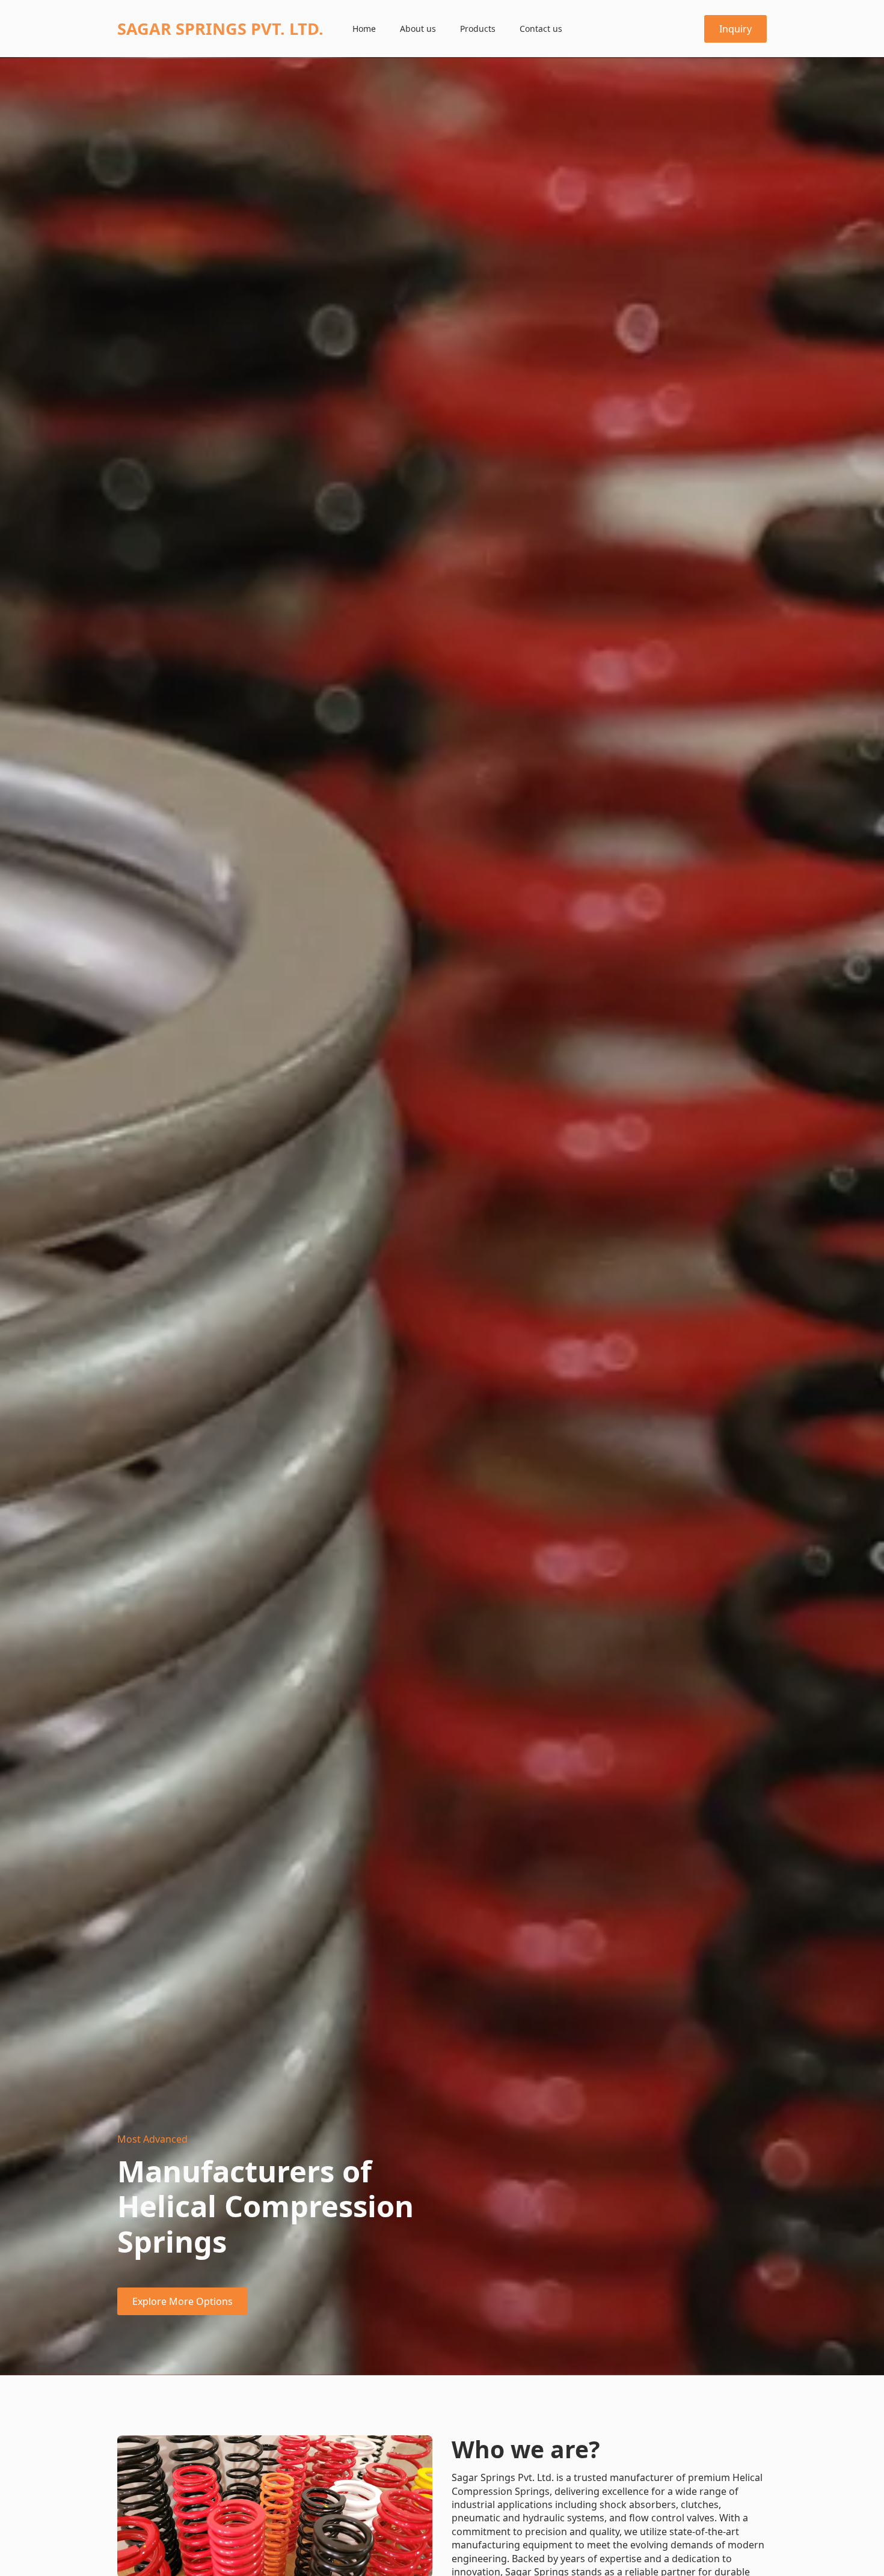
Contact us (541, 29)
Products (478, 29)
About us (418, 29)
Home (364, 29)
